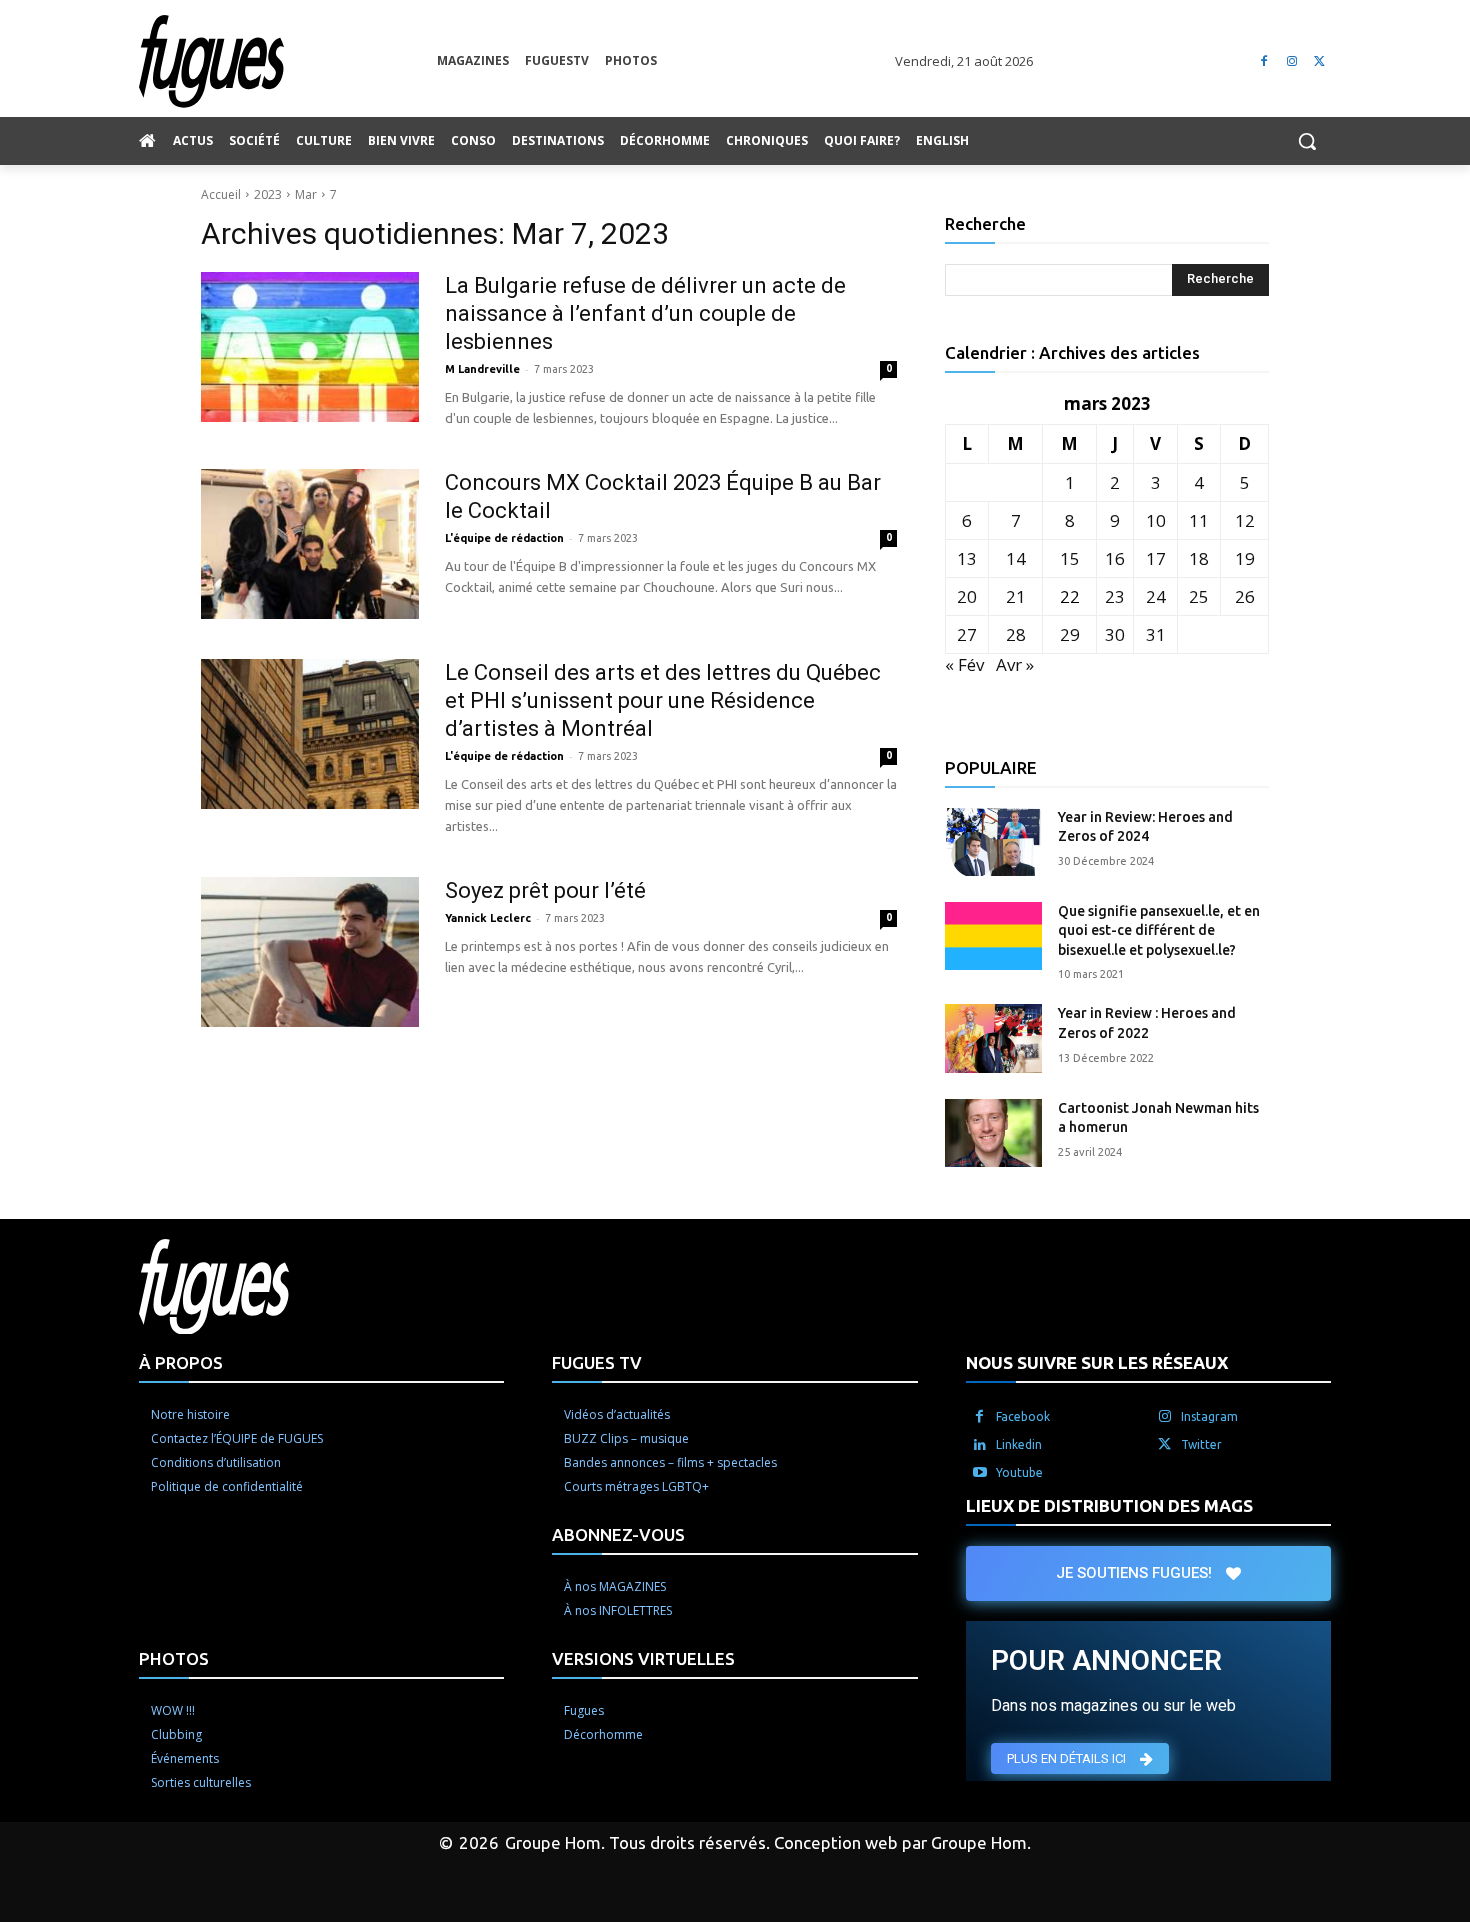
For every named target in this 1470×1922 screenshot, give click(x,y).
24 (1156, 596)
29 (1070, 634)
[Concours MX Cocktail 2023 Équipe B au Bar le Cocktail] (310, 544)
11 (1199, 520)
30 (1115, 634)
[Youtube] (980, 1473)
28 (1016, 634)
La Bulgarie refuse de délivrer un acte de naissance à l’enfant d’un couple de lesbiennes (645, 313)
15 (1070, 558)
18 (1199, 558)
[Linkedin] (980, 1445)
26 (1245, 596)
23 (1115, 596)
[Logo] (288, 61)
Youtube (1019, 1472)
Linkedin (1019, 1444)
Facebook (1023, 1416)
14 (1016, 558)
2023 (268, 194)
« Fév (964, 664)
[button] (1307, 141)
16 (1115, 558)
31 (1156, 634)
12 (1245, 520)
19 (1245, 558)
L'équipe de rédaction (504, 538)
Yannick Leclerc (488, 918)
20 (967, 596)
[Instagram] (1291, 61)
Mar (306, 194)
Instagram (1209, 1416)
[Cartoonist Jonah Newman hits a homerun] (993, 1133)
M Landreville (482, 369)
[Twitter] (1319, 61)
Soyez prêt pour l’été (545, 890)
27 (967, 634)
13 (967, 558)
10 (1156, 520)
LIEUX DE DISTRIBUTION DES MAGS (1109, 1505)
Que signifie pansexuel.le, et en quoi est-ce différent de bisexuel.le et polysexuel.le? (1159, 930)
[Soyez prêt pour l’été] (310, 952)
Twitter (1201, 1444)
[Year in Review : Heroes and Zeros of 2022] (993, 1038)
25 (1199, 596)
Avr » (1015, 664)
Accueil (221, 194)
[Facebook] (1264, 61)
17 (1156, 558)
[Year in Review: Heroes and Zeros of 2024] (993, 842)
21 (1016, 596)
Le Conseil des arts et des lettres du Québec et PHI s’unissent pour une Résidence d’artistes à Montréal (663, 700)
